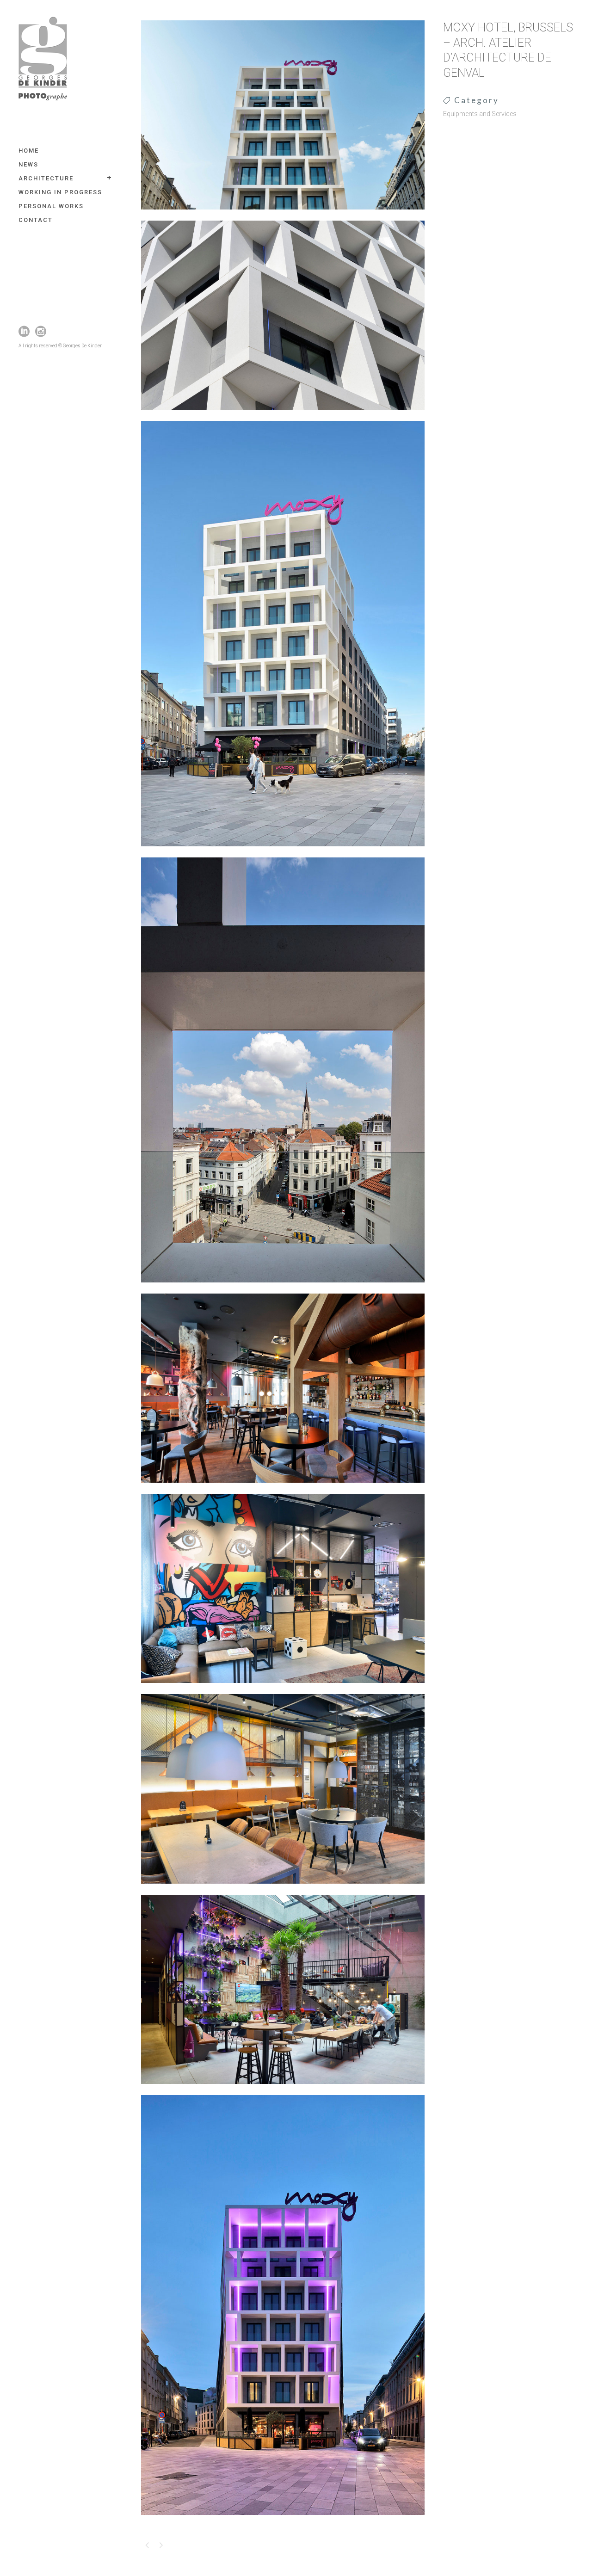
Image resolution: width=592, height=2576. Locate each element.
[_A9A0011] (283, 1288)
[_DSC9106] (283, 852)
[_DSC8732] (283, 1689)
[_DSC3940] (283, 416)
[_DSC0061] (283, 216)
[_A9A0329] (283, 2521)
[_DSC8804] (283, 1890)
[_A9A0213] (283, 1489)
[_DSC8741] (283, 2090)
